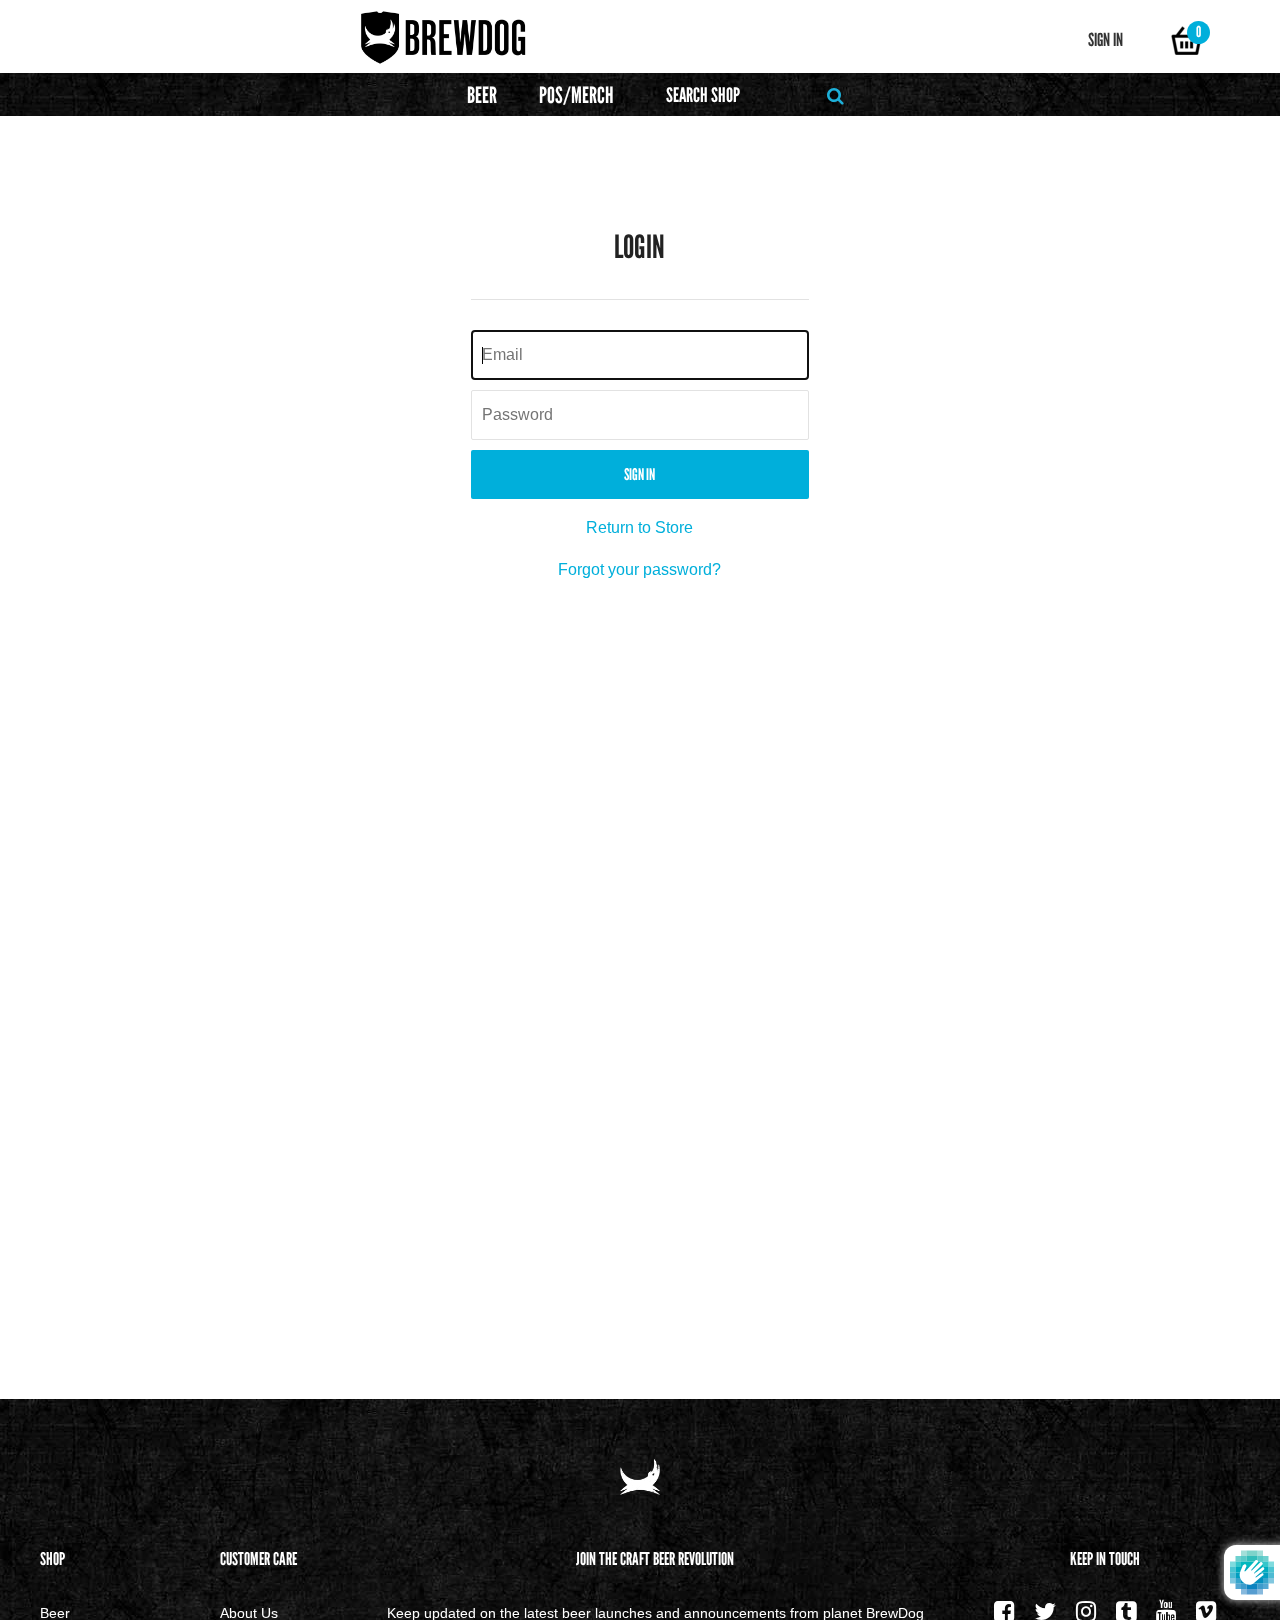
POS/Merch (576, 95)
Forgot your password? (639, 569)
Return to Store (639, 527)
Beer (482, 95)
